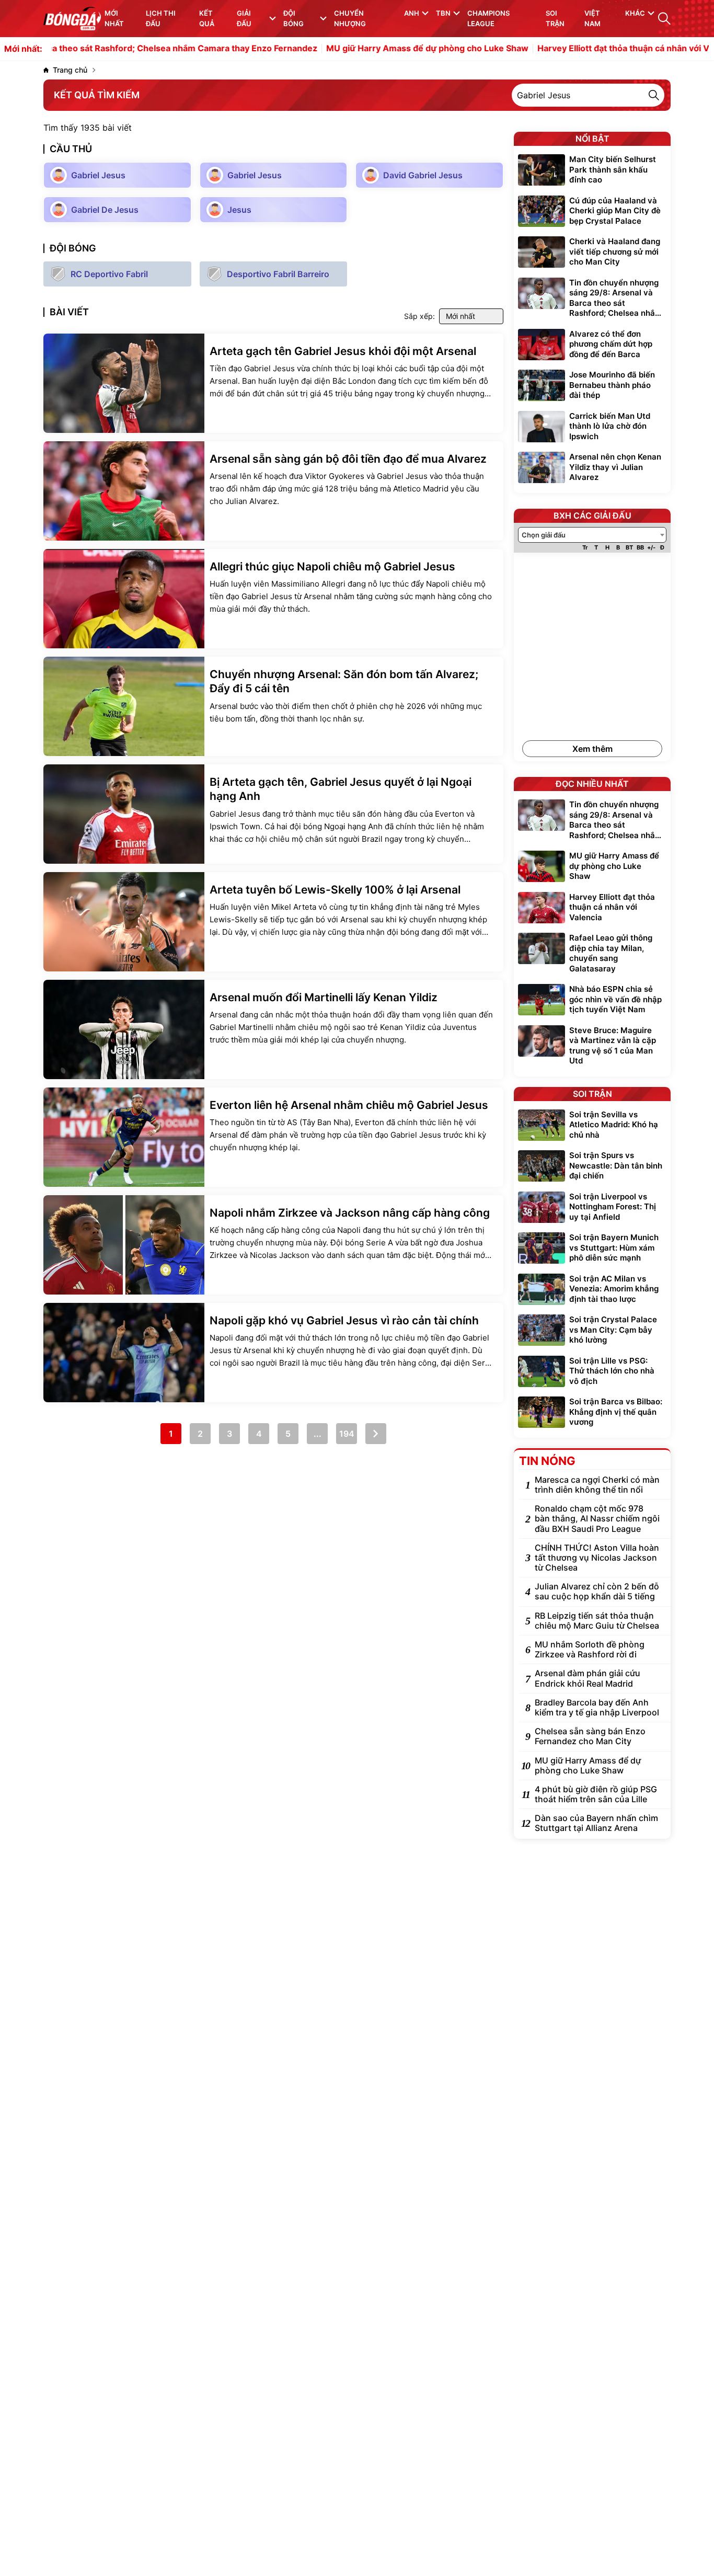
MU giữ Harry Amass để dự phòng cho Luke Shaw (368, 49)
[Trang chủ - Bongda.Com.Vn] (72, 19)
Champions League (488, 18)
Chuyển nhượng (350, 18)
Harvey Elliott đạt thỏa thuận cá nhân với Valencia (578, 49)
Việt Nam (592, 18)
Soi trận (555, 18)
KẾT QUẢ (207, 18)
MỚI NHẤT (114, 18)
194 (347, 1434)
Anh (412, 13)
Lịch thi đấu (161, 18)
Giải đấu (244, 18)
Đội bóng (293, 18)
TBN (443, 13)
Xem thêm (592, 749)
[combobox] (592, 535)
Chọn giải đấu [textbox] (544, 535)
